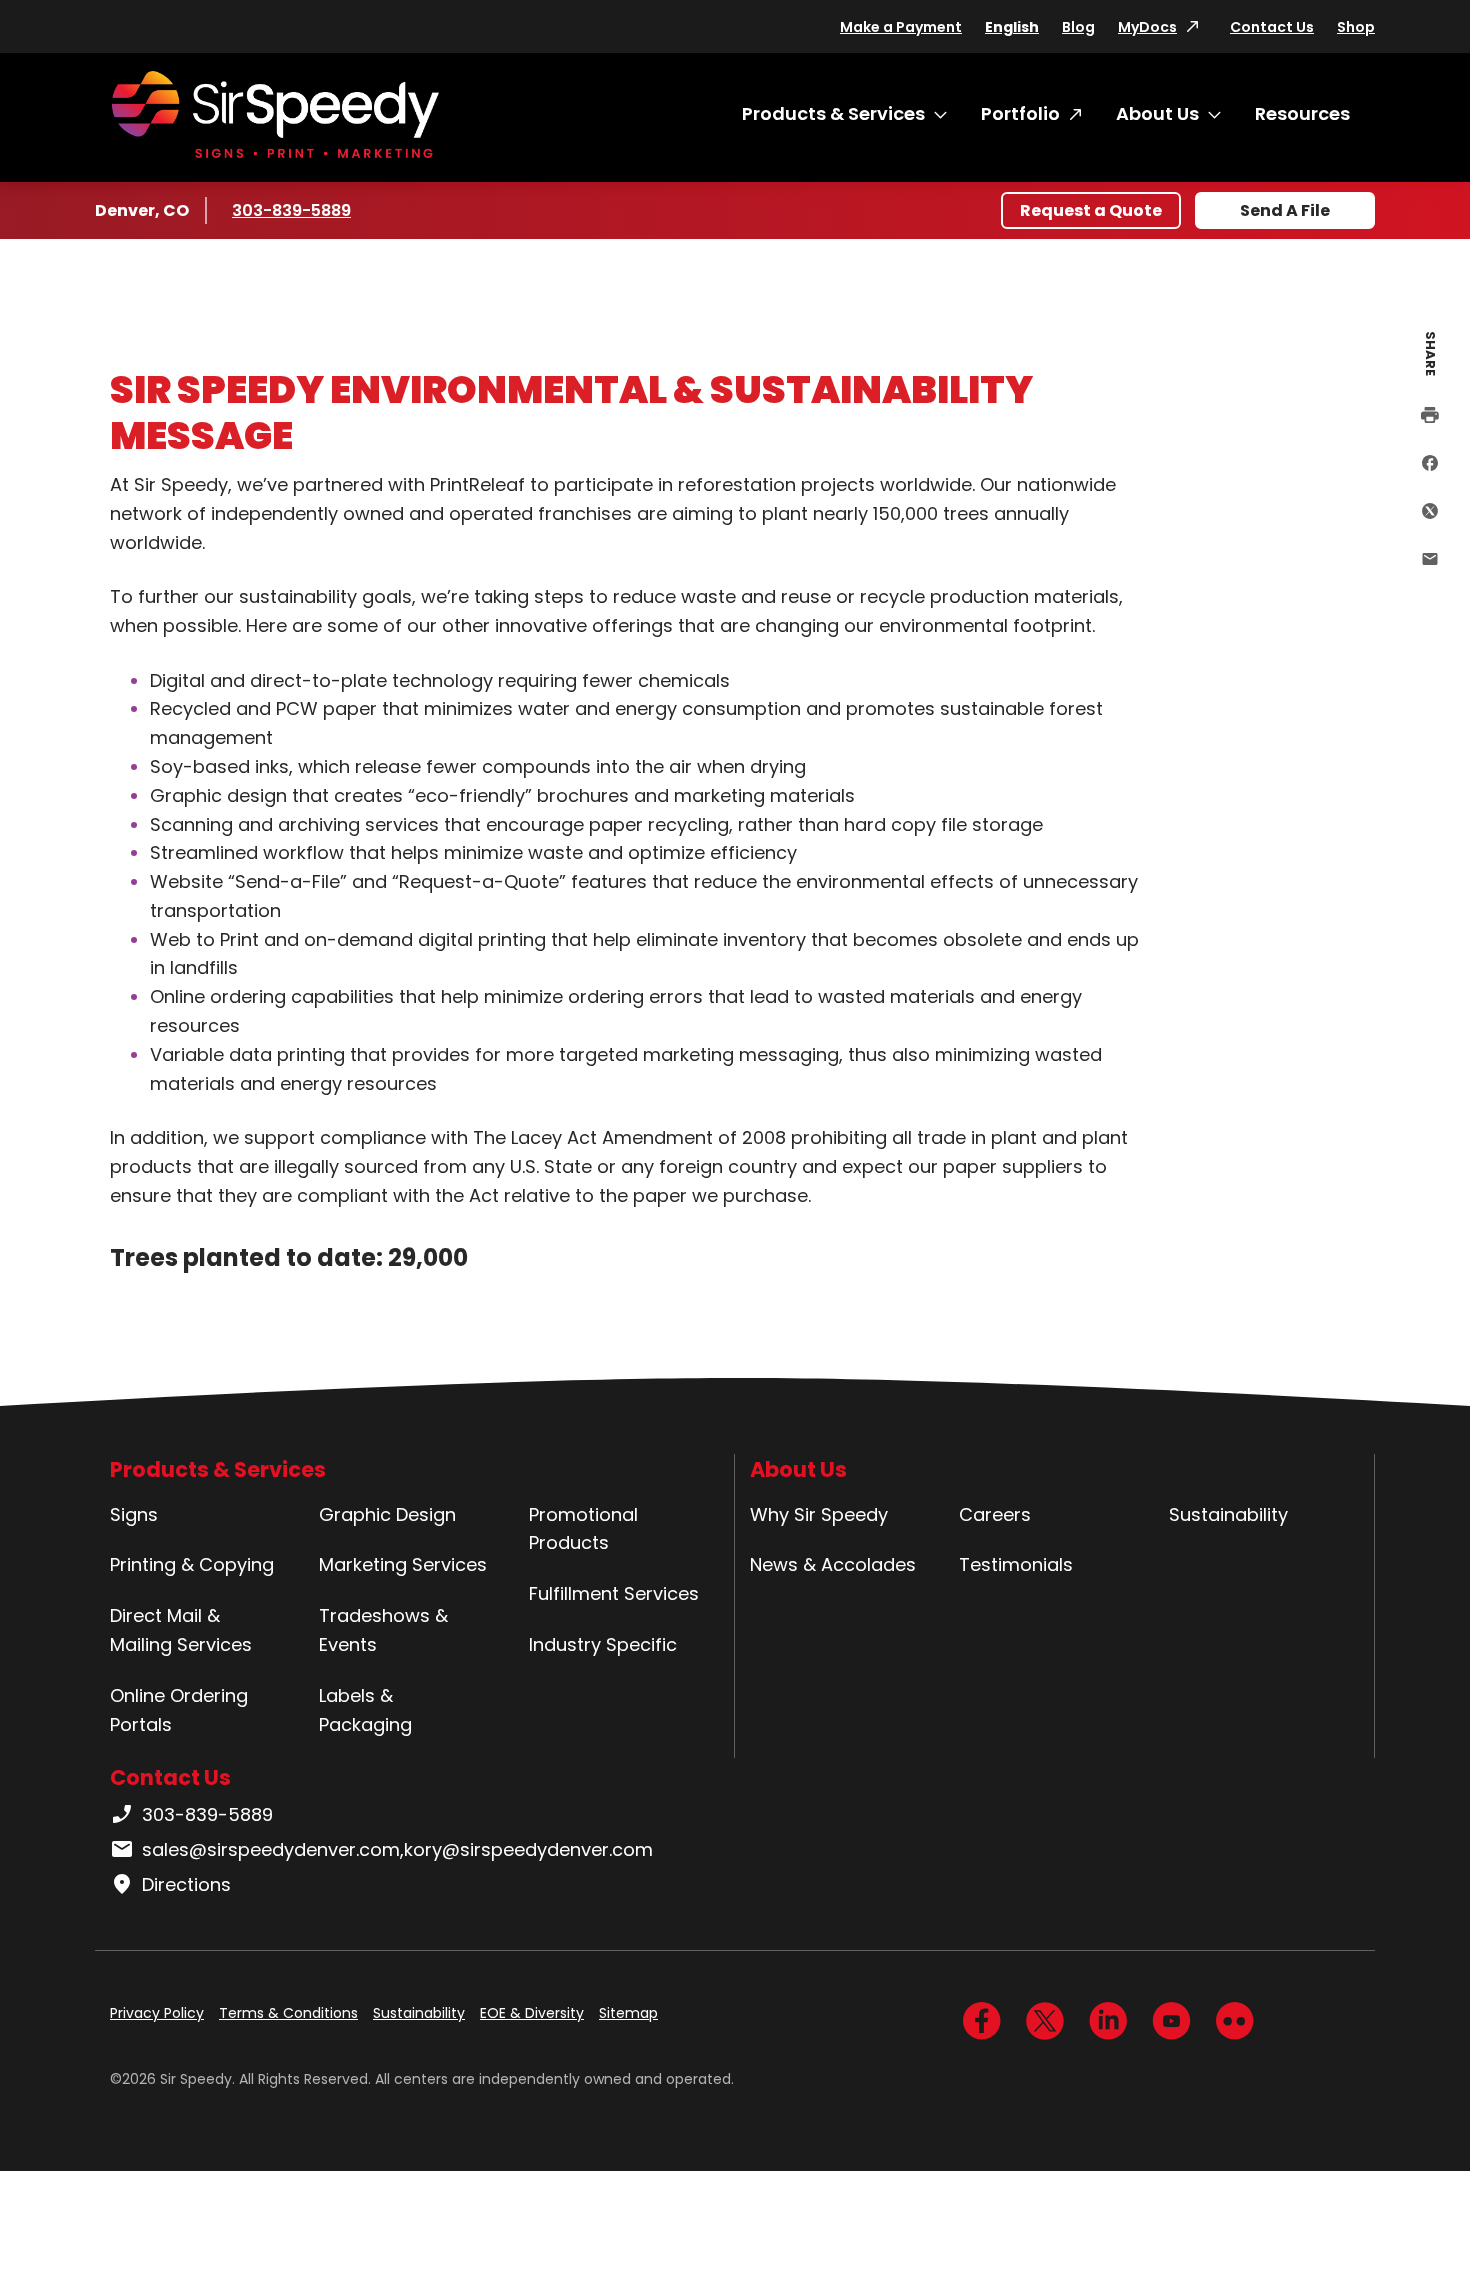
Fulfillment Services (614, 1593)
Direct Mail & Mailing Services (181, 1630)
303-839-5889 (291, 210)
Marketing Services (403, 1564)
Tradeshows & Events (383, 1630)
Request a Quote (1091, 210)
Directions (186, 1884)
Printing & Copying (192, 1564)
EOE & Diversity (532, 2013)
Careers (995, 1514)
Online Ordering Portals (179, 1710)
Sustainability (1228, 1514)
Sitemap (628, 2013)
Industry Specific (603, 1644)
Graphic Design (387, 1514)
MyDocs (1147, 27)
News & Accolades (833, 1564)
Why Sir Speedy (819, 1514)
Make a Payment (901, 27)
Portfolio (1020, 113)
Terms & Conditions (288, 2013)
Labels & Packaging (365, 1710)
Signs (134, 1514)
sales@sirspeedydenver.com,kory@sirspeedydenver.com (397, 1849)
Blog (1078, 27)
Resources (1302, 113)
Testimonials (1016, 1564)
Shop (1356, 27)
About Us (1157, 113)
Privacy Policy (157, 2013)
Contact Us (1272, 27)
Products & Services (833, 113)
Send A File (1285, 210)
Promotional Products (583, 1529)
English (1012, 27)
